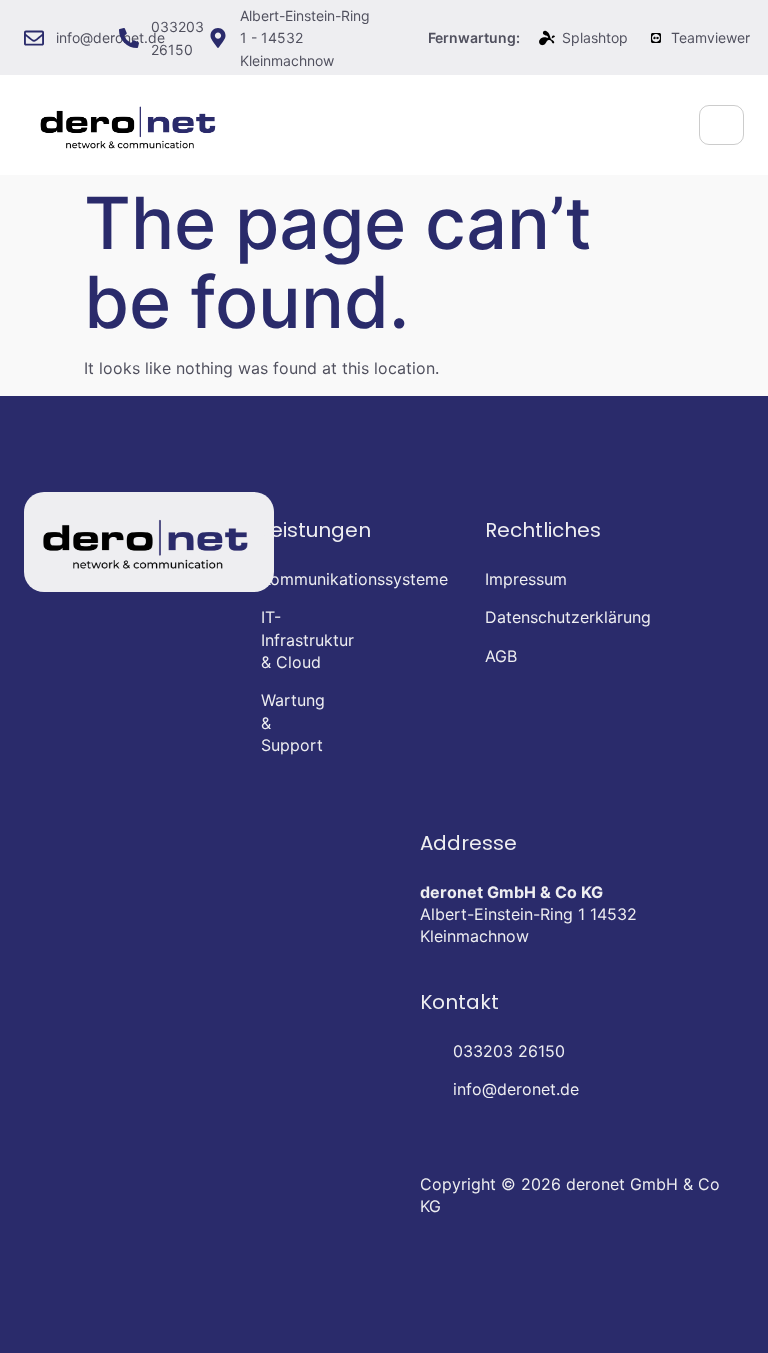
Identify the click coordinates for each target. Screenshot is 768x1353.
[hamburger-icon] (721, 125)
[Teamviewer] (656, 38)
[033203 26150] (129, 38)
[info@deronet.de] (34, 38)
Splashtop (595, 37)
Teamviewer (710, 37)
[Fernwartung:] (406, 38)
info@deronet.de (110, 37)
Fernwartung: (474, 37)
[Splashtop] (547, 38)
